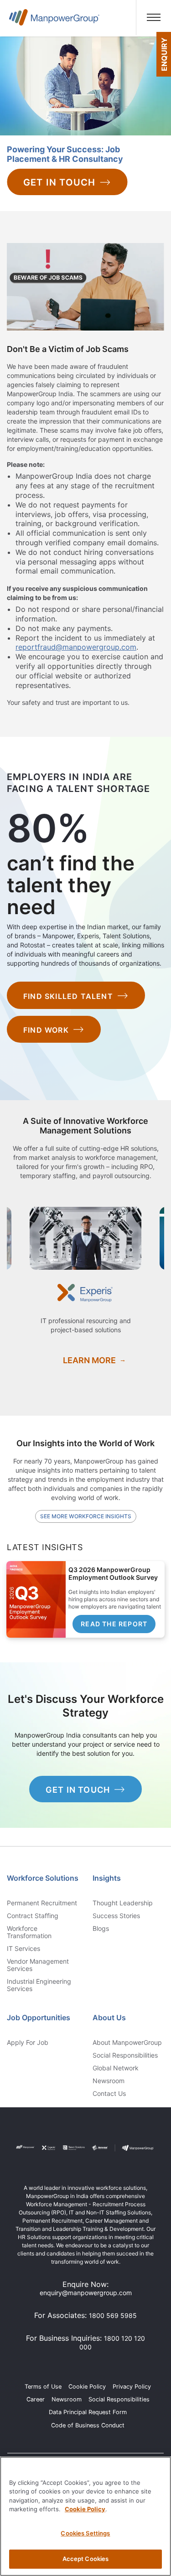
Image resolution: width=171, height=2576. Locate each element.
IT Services (23, 1949)
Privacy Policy (132, 2387)
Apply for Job (28, 2043)
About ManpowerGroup (127, 2043)
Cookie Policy (87, 2387)
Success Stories (116, 1916)
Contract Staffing (33, 1916)
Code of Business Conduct (88, 2425)
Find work (46, 1030)
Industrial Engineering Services (39, 1985)
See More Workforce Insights (86, 1516)
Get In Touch (59, 182)
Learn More (89, 1360)
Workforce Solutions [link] (43, 1878)
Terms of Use (43, 2387)
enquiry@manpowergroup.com (86, 2293)
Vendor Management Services (38, 1965)
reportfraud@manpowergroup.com (76, 647)
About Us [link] (109, 2017)
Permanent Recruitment (42, 1903)
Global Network (116, 2068)
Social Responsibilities (125, 2055)
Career (36, 2399)
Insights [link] (107, 1878)
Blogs (101, 1929)
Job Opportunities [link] (39, 2017)
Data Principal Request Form (88, 2412)
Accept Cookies (86, 2559)
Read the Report (114, 1624)
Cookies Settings (85, 2533)
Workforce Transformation (29, 1932)
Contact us (109, 2094)
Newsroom (109, 2081)
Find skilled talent (68, 996)
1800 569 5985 (113, 2315)
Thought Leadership (123, 1903)
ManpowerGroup (54, 21)
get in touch (78, 1790)
